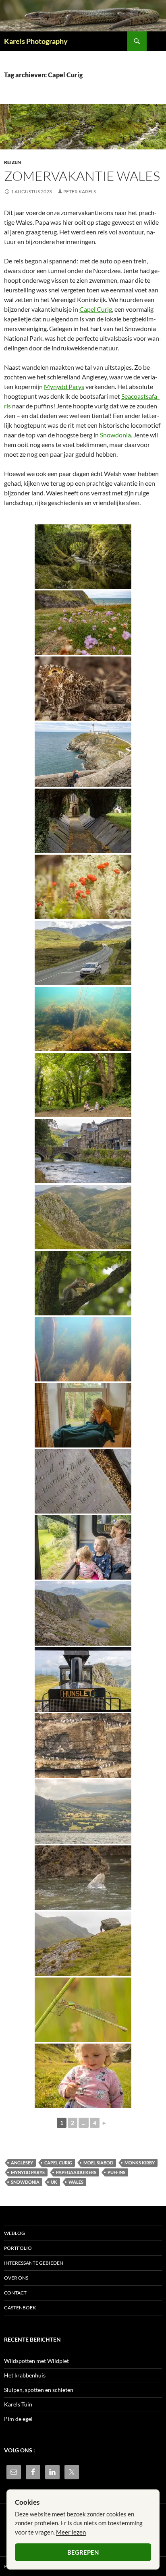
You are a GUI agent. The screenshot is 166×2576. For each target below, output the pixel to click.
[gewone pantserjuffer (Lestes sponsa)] (83, 2010)
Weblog (15, 2233)
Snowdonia (115, 435)
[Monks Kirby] (83, 821)
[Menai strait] (83, 1812)
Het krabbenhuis (25, 2375)
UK (54, 2182)
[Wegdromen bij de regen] (83, 1415)
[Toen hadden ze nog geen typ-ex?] (83, 1481)
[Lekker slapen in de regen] (83, 1878)
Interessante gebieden (34, 2263)
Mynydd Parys (64, 386)
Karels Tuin (18, 2404)
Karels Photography (36, 41)
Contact (15, 2293)
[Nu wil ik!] (83, 1085)
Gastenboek (20, 2308)
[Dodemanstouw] (83, 1019)
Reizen (12, 162)
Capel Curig (96, 309)
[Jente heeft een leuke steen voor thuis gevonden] (83, 1944)
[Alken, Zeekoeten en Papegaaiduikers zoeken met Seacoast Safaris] (83, 1746)
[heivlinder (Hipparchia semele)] (83, 689)
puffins (116, 2172)
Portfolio (18, 2248)
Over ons (16, 2278)
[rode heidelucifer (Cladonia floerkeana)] (83, 887)
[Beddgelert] (83, 1151)
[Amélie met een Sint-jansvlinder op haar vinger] (83, 2076)
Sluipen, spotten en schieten (39, 2390)
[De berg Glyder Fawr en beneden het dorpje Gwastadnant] (83, 1217)
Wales (76, 2182)
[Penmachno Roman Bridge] (83, 557)
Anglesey (22, 2163)
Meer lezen (71, 2532)
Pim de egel (18, 2419)
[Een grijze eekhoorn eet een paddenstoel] (83, 1283)
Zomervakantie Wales (82, 176)
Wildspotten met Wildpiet (36, 2361)
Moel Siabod (98, 2163)
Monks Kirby (140, 2163)
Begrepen (83, 2552)
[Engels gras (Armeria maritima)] (83, 623)
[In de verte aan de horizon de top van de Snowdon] (83, 953)
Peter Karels (80, 192)
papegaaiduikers (76, 2172)
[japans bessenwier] (83, 1349)
